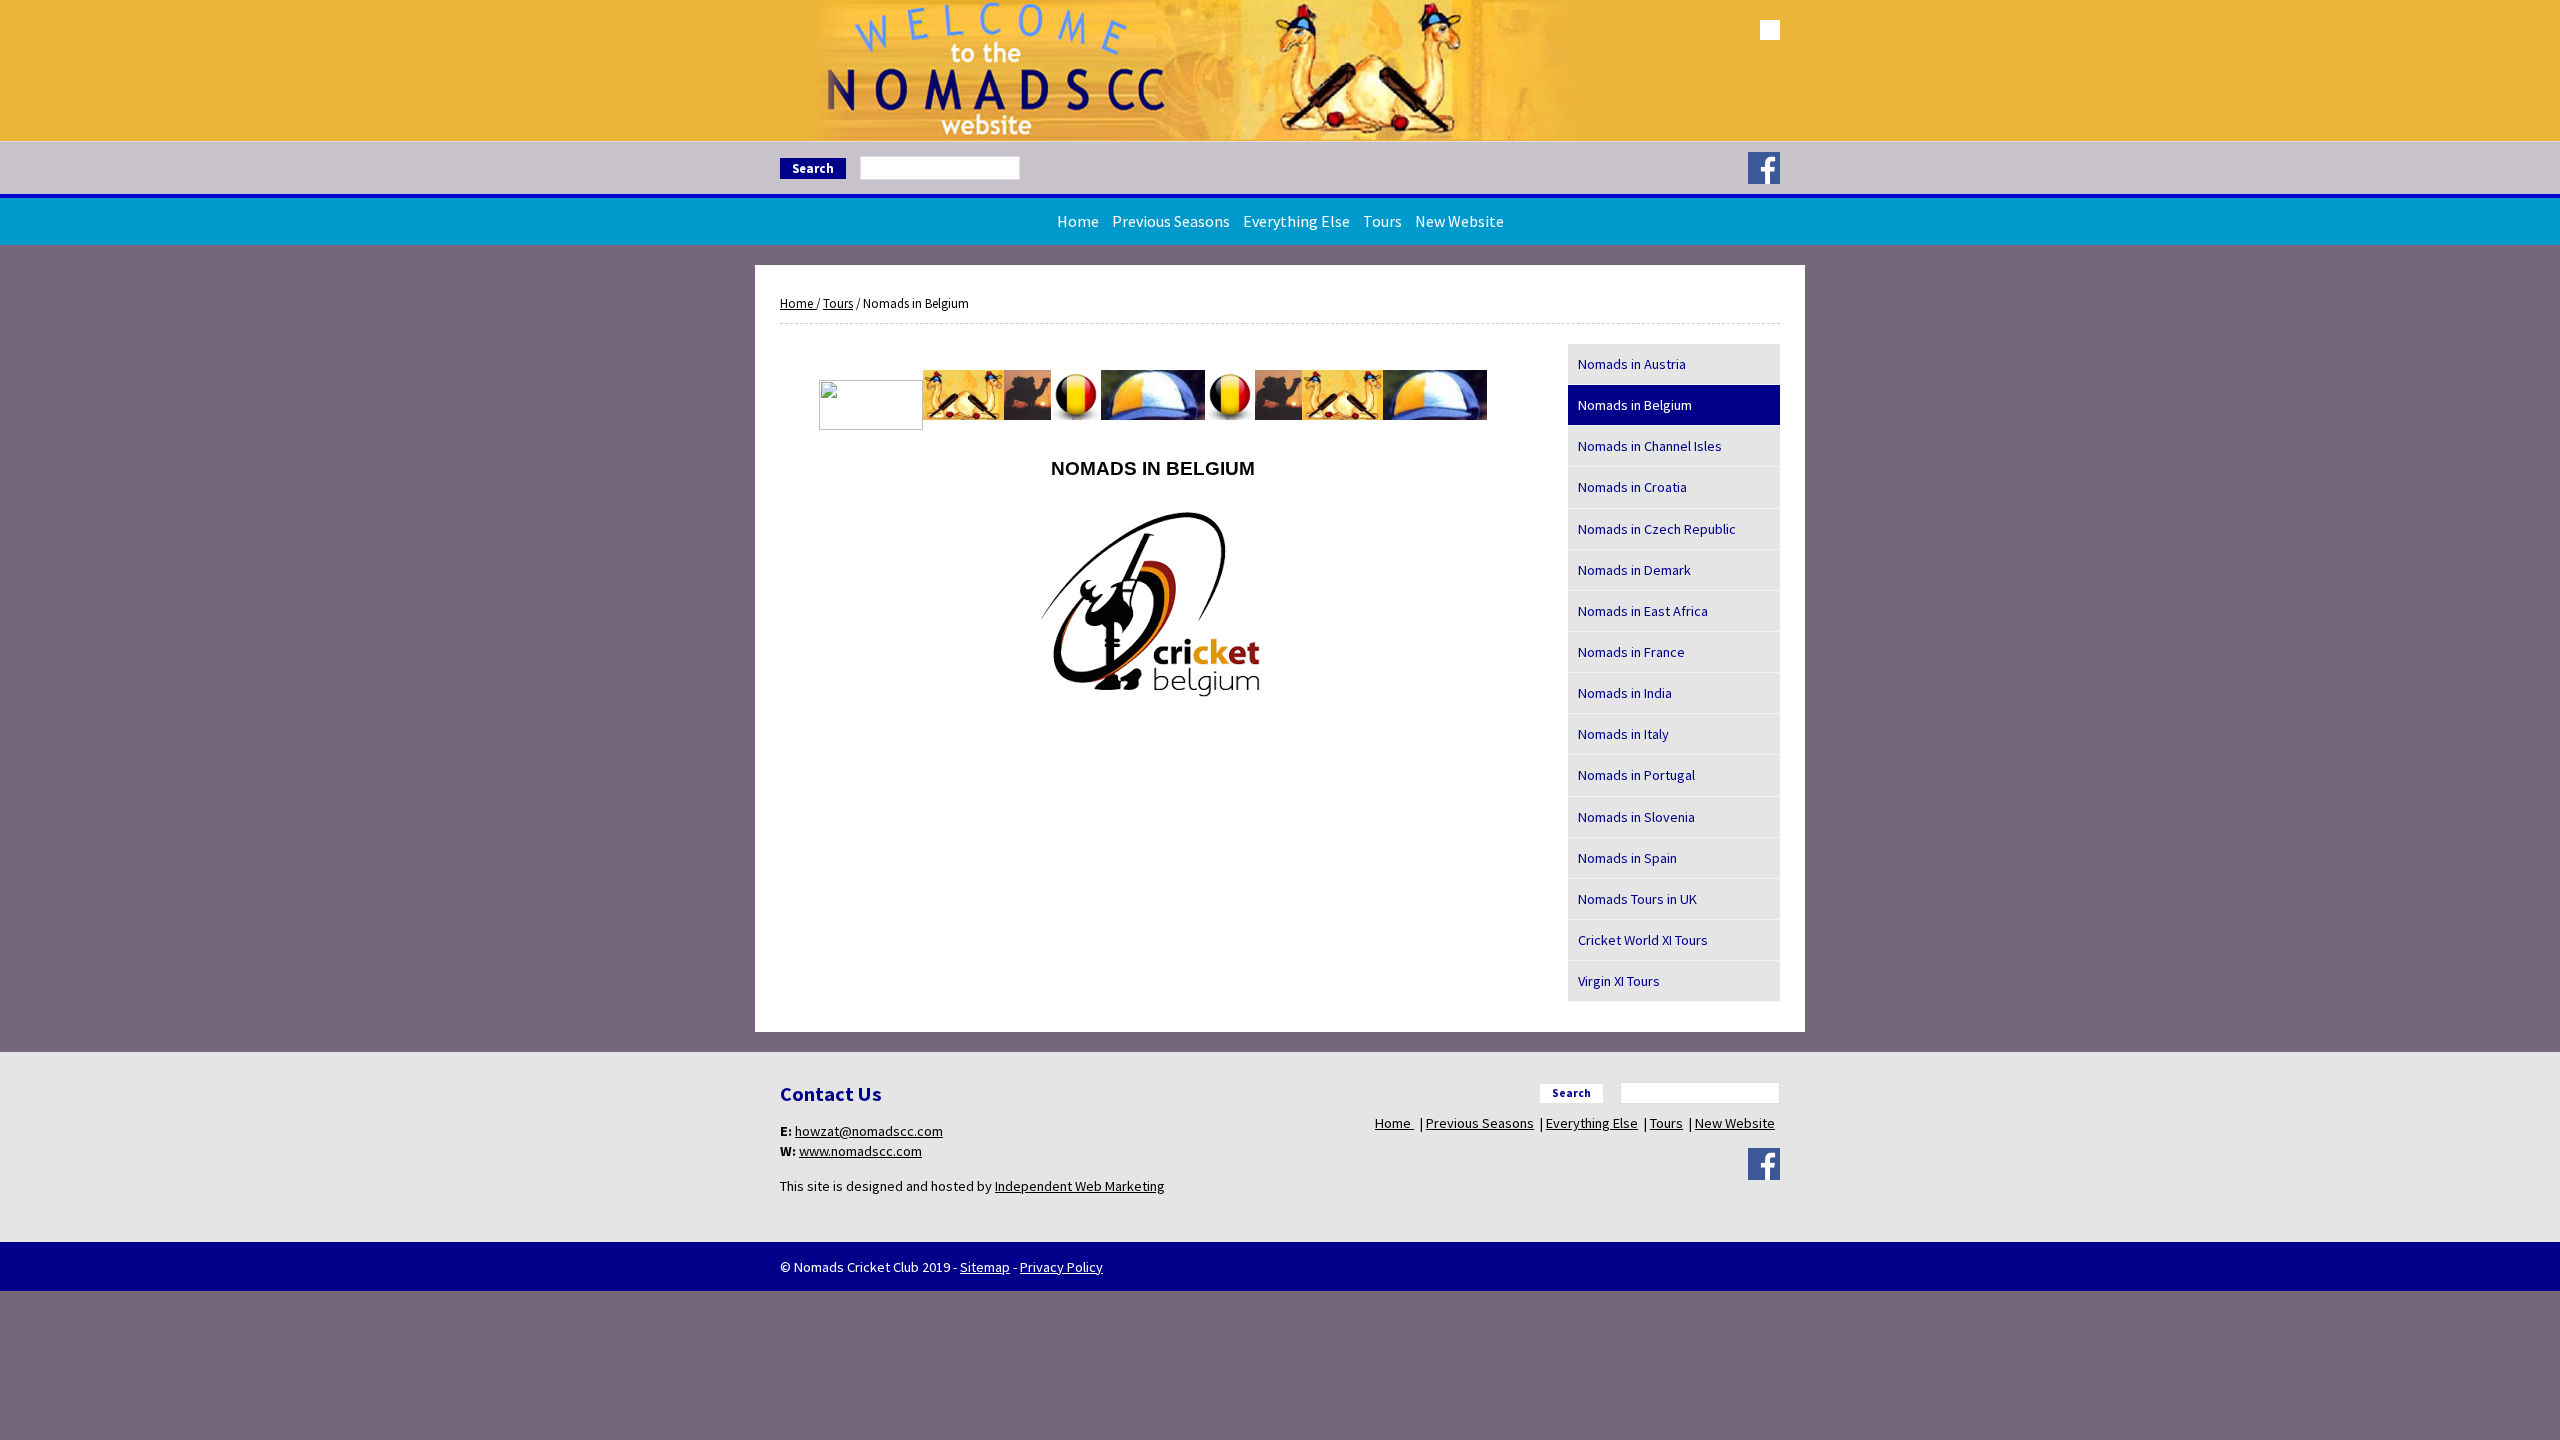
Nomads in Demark (1634, 570)
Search (813, 168)
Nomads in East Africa (1643, 611)
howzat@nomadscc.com (869, 1131)
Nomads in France (1631, 652)
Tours (1382, 221)
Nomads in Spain (1627, 858)
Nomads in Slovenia (1636, 817)
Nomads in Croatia (1632, 487)
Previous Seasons (1171, 221)
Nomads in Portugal (1636, 775)
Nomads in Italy (1623, 734)
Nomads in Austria (1632, 364)
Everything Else (1296, 221)
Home (1078, 221)
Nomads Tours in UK (1637, 899)
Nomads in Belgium (1635, 405)
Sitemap (985, 1267)
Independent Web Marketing (1080, 1186)
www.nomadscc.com (860, 1151)
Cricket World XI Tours (1643, 940)
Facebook (1764, 168)
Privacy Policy (1061, 1267)
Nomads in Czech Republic (1657, 529)
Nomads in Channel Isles (1650, 446)
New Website (1459, 221)
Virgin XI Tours (1619, 981)
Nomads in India (1625, 693)
